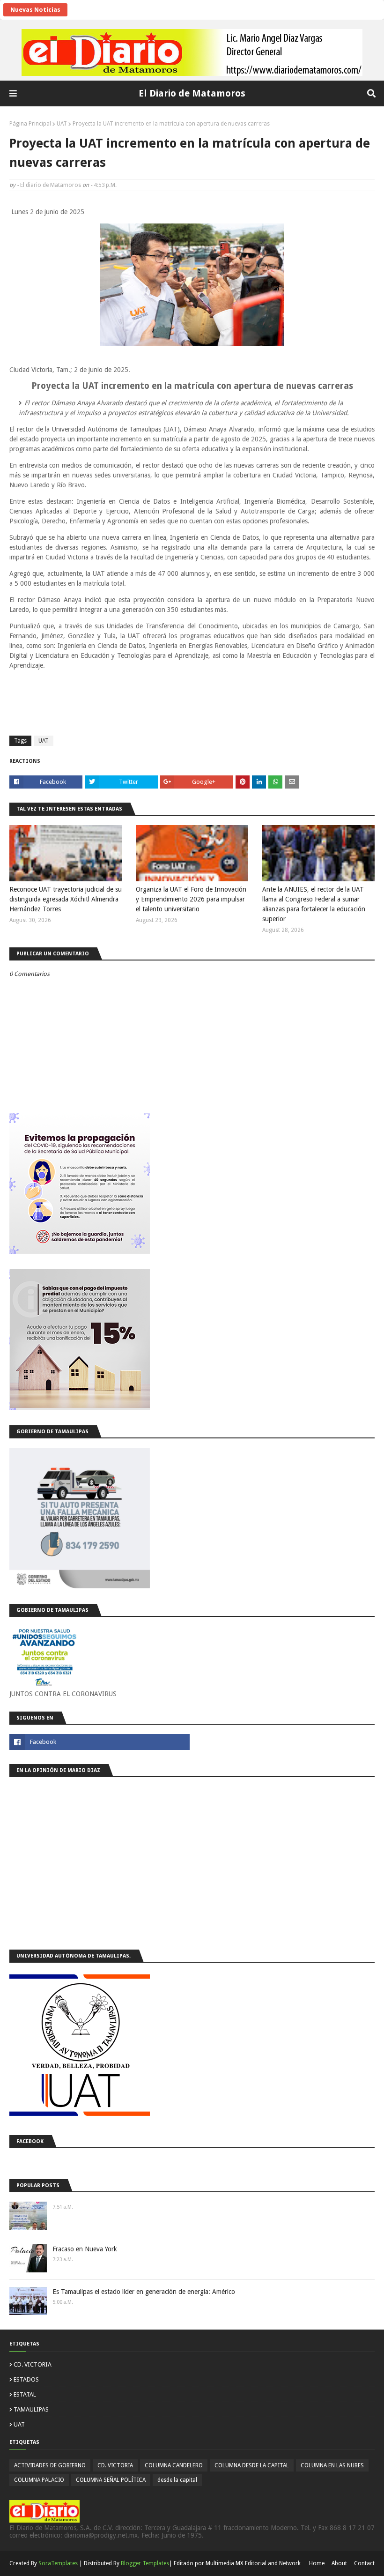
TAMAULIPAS (31, 2409)
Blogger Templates (145, 2563)
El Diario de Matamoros (192, 93)
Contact (364, 2563)
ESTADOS (26, 2379)
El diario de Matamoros (51, 185)
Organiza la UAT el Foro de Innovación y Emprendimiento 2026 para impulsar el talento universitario (191, 899)
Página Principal (30, 124)
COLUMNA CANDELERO (174, 2465)
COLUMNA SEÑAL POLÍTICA (111, 2480)
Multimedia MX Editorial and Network (253, 2563)
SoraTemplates (58, 2563)
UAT (62, 124)
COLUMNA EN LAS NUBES (332, 2465)
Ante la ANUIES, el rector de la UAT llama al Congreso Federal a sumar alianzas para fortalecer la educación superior (314, 904)
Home (317, 2563)
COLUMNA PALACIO (39, 2480)
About (339, 2563)
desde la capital (177, 2480)
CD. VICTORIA (33, 2364)
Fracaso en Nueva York (85, 2249)
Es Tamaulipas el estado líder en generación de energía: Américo (144, 2292)
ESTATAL (25, 2394)
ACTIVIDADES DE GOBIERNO (50, 2465)
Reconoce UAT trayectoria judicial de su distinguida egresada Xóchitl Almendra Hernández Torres (66, 899)
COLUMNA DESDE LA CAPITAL (252, 2465)
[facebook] (100, 1742)
